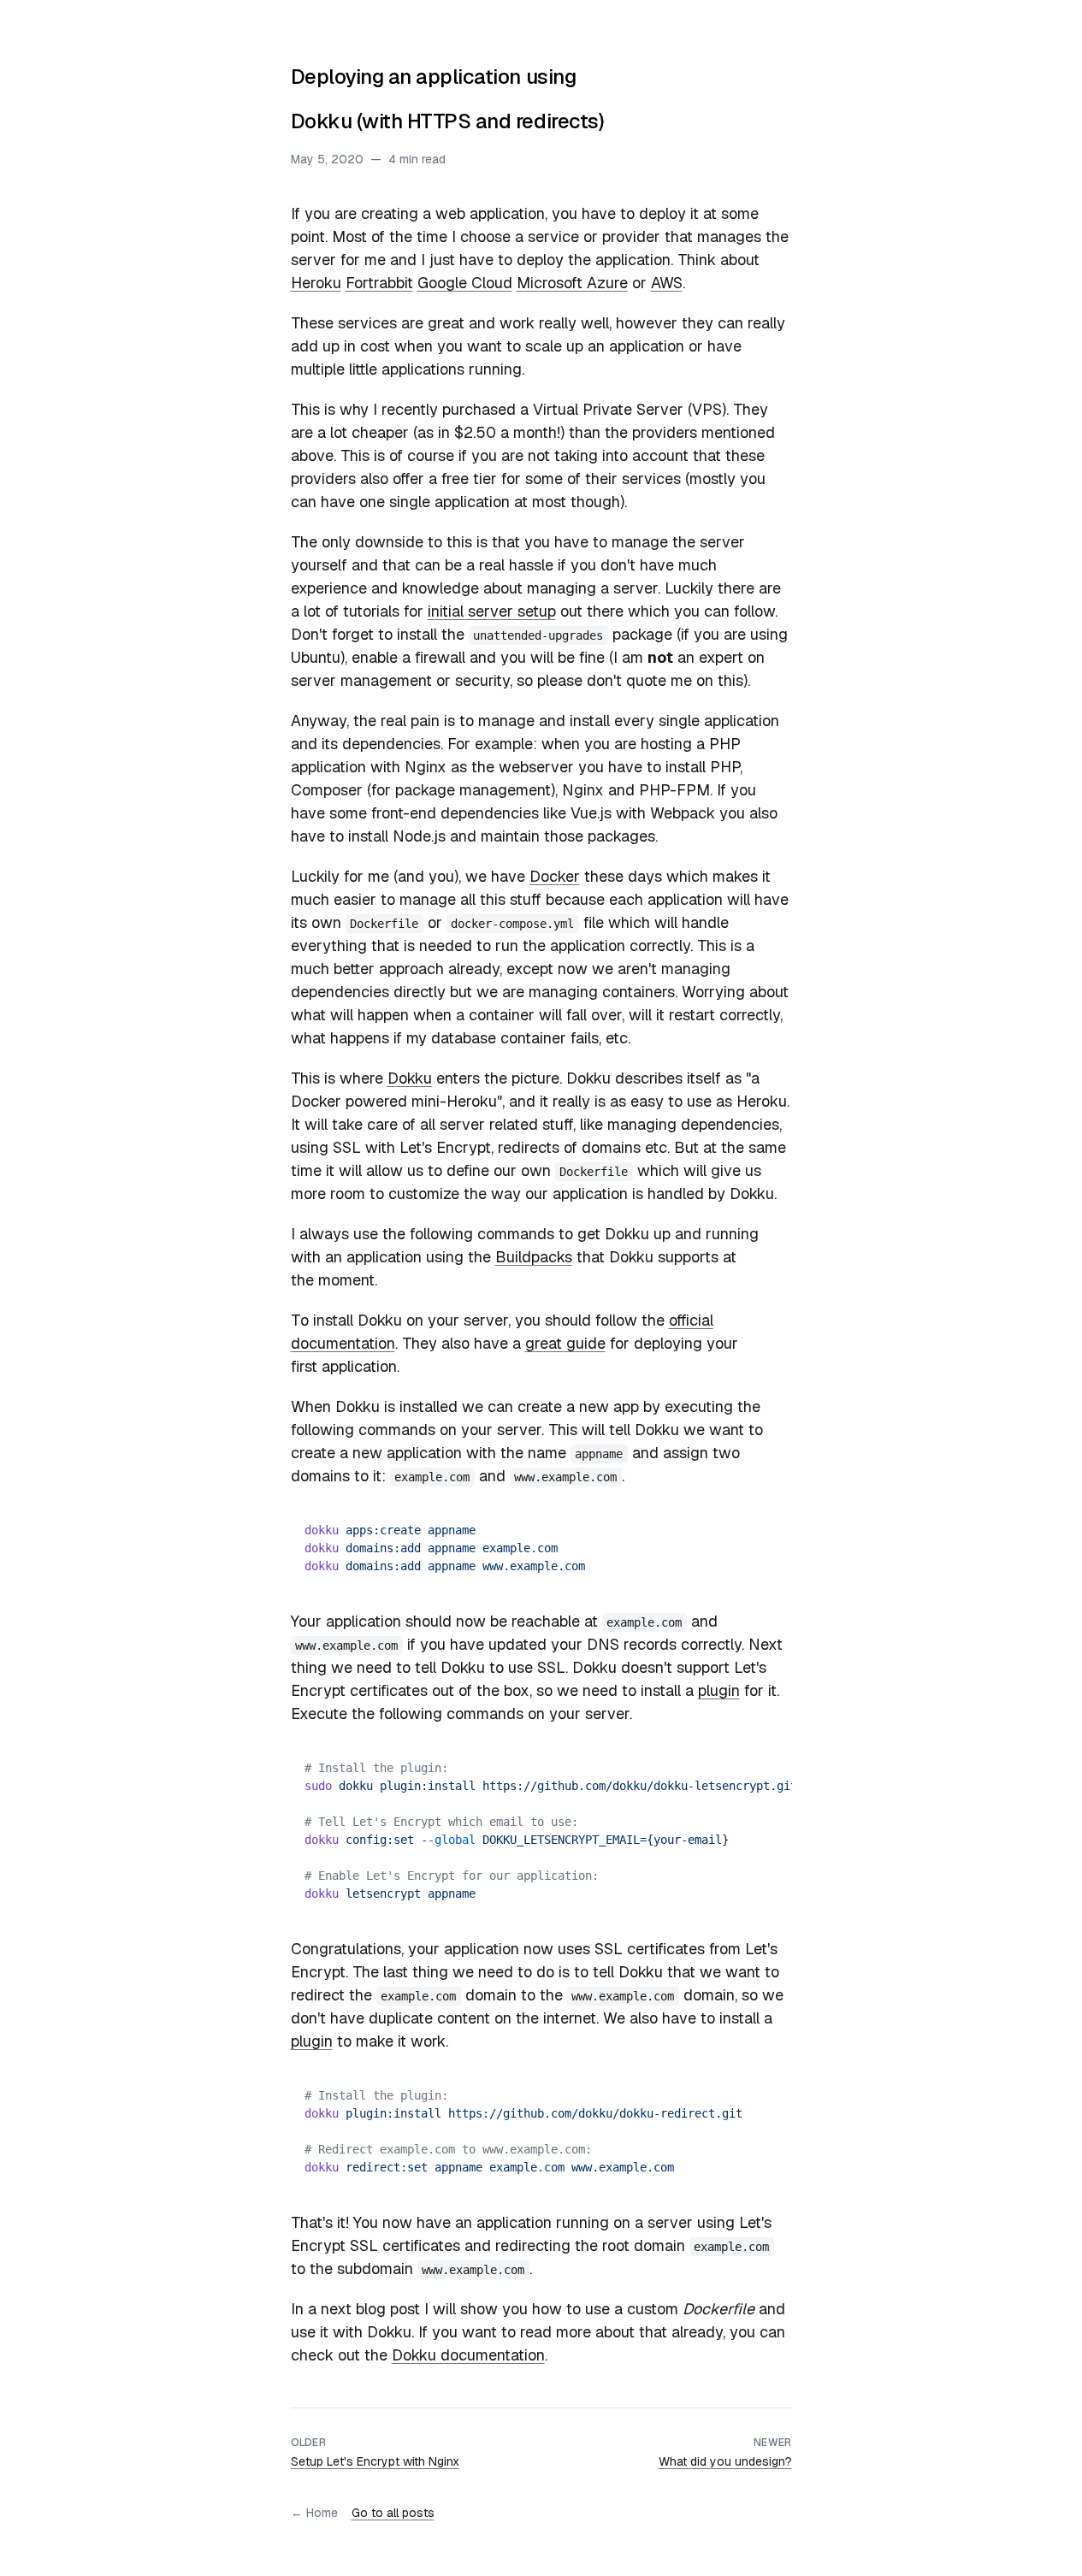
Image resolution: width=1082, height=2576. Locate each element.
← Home (314, 2513)
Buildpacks (534, 1257)
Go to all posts (393, 2513)
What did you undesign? (725, 2461)
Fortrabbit (379, 283)
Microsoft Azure (572, 283)
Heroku (316, 283)
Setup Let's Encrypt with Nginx (375, 2461)
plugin (719, 1690)
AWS (667, 283)
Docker (555, 876)
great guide (565, 1343)
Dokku (410, 1078)
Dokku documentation (468, 2355)
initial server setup (492, 611)
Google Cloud (465, 283)
